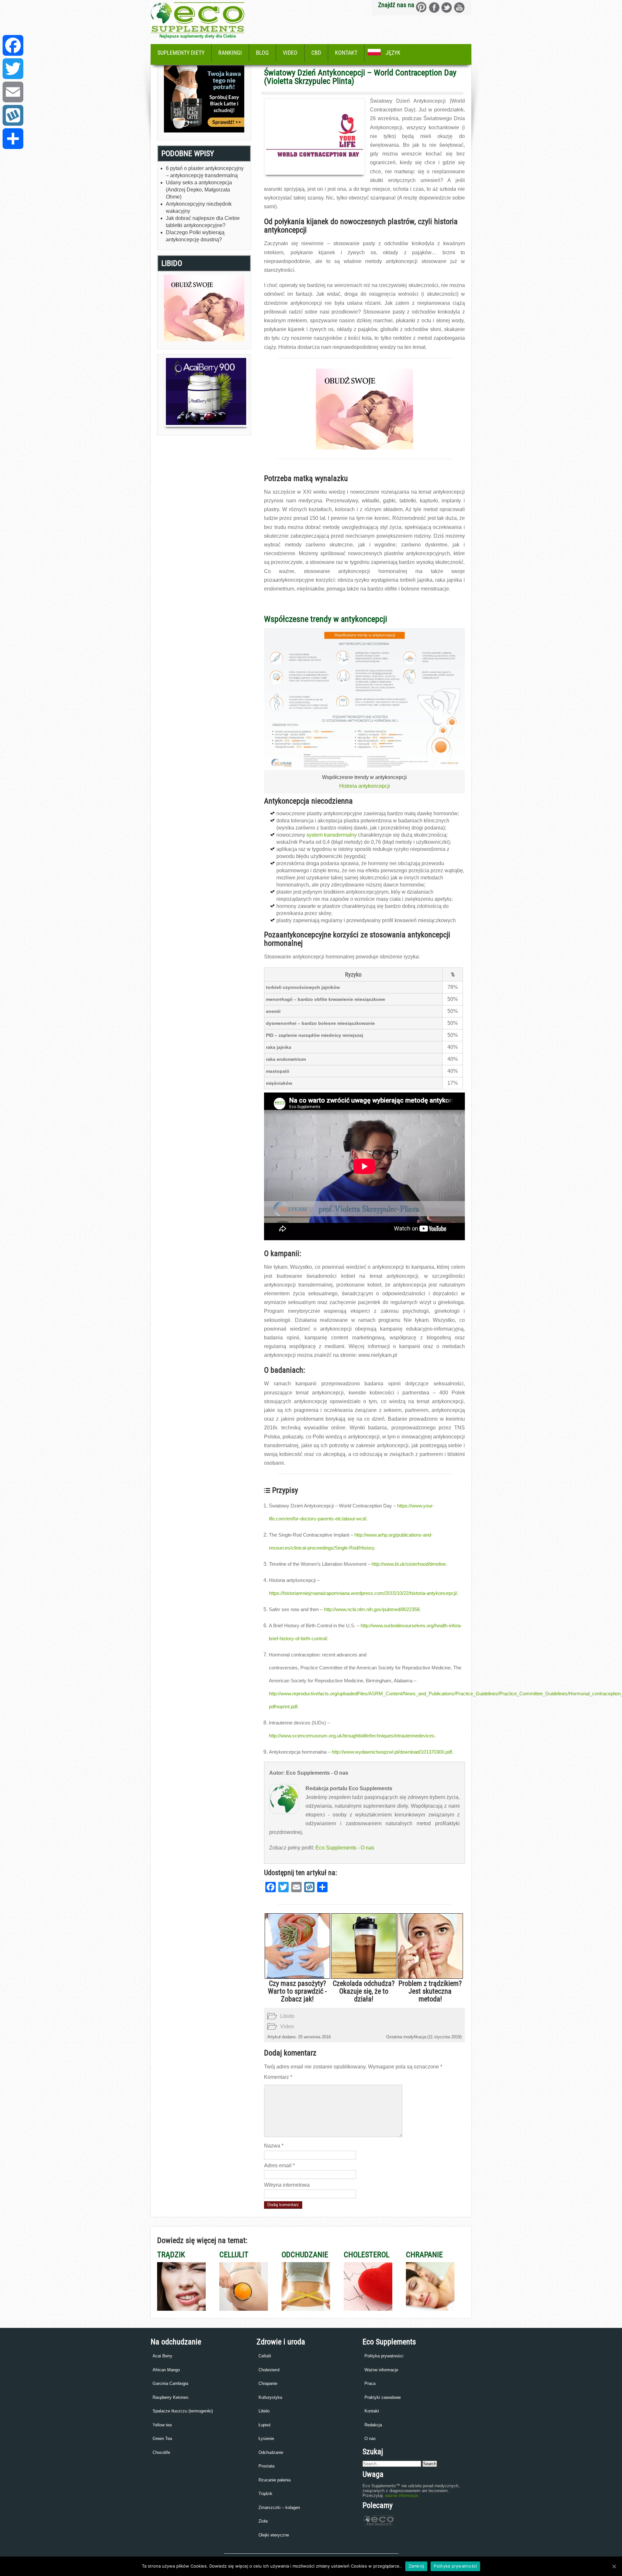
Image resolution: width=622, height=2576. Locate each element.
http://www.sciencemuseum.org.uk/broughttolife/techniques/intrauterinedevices (352, 1736)
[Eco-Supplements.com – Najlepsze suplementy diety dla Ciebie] (197, 31)
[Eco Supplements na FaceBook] (434, 7)
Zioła (263, 2521)
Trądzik (265, 2494)
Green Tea (162, 2439)
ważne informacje (402, 2496)
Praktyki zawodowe (383, 2397)
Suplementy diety (181, 53)
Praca (370, 2383)
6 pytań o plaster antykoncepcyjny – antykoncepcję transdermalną (205, 172)
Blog (262, 53)
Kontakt (346, 53)
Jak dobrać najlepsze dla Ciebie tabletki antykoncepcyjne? (203, 222)
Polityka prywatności (384, 2356)
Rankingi (230, 53)
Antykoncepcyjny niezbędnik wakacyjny (199, 207)
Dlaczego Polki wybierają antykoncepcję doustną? (195, 236)
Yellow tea (162, 2425)
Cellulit (265, 2356)
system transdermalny (332, 835)
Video (290, 53)
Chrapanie (268, 2383)
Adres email (279, 2165)
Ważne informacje (381, 2370)
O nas (370, 2439)
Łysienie (266, 2439)
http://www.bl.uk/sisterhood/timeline (409, 1564)
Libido (287, 2016)
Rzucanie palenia (275, 2480)
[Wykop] (13, 115)
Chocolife (161, 2452)
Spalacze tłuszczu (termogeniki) (183, 2411)
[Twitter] (13, 69)
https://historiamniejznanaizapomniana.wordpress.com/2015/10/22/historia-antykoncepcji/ (363, 1593)
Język (393, 53)
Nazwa (274, 2146)
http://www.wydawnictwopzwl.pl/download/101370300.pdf (392, 1752)
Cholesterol (269, 2370)
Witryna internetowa (287, 2185)
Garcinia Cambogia (170, 2383)
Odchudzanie (271, 2452)
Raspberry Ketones (171, 2397)
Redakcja (373, 2425)
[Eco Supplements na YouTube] (459, 7)
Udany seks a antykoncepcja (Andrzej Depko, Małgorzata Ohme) (199, 190)
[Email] (13, 92)
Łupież (265, 2425)
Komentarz (278, 2077)
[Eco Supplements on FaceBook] (421, 7)
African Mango (166, 2370)
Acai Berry (162, 2356)
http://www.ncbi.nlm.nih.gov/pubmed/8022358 (372, 1609)
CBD (316, 53)
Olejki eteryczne (274, 2535)
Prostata (266, 2466)
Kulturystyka (270, 2397)
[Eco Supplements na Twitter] (447, 7)
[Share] (13, 139)
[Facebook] (13, 45)
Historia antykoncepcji (365, 786)
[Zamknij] (614, 2566)
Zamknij (416, 2566)
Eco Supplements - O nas (345, 1848)
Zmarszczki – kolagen (279, 2507)
